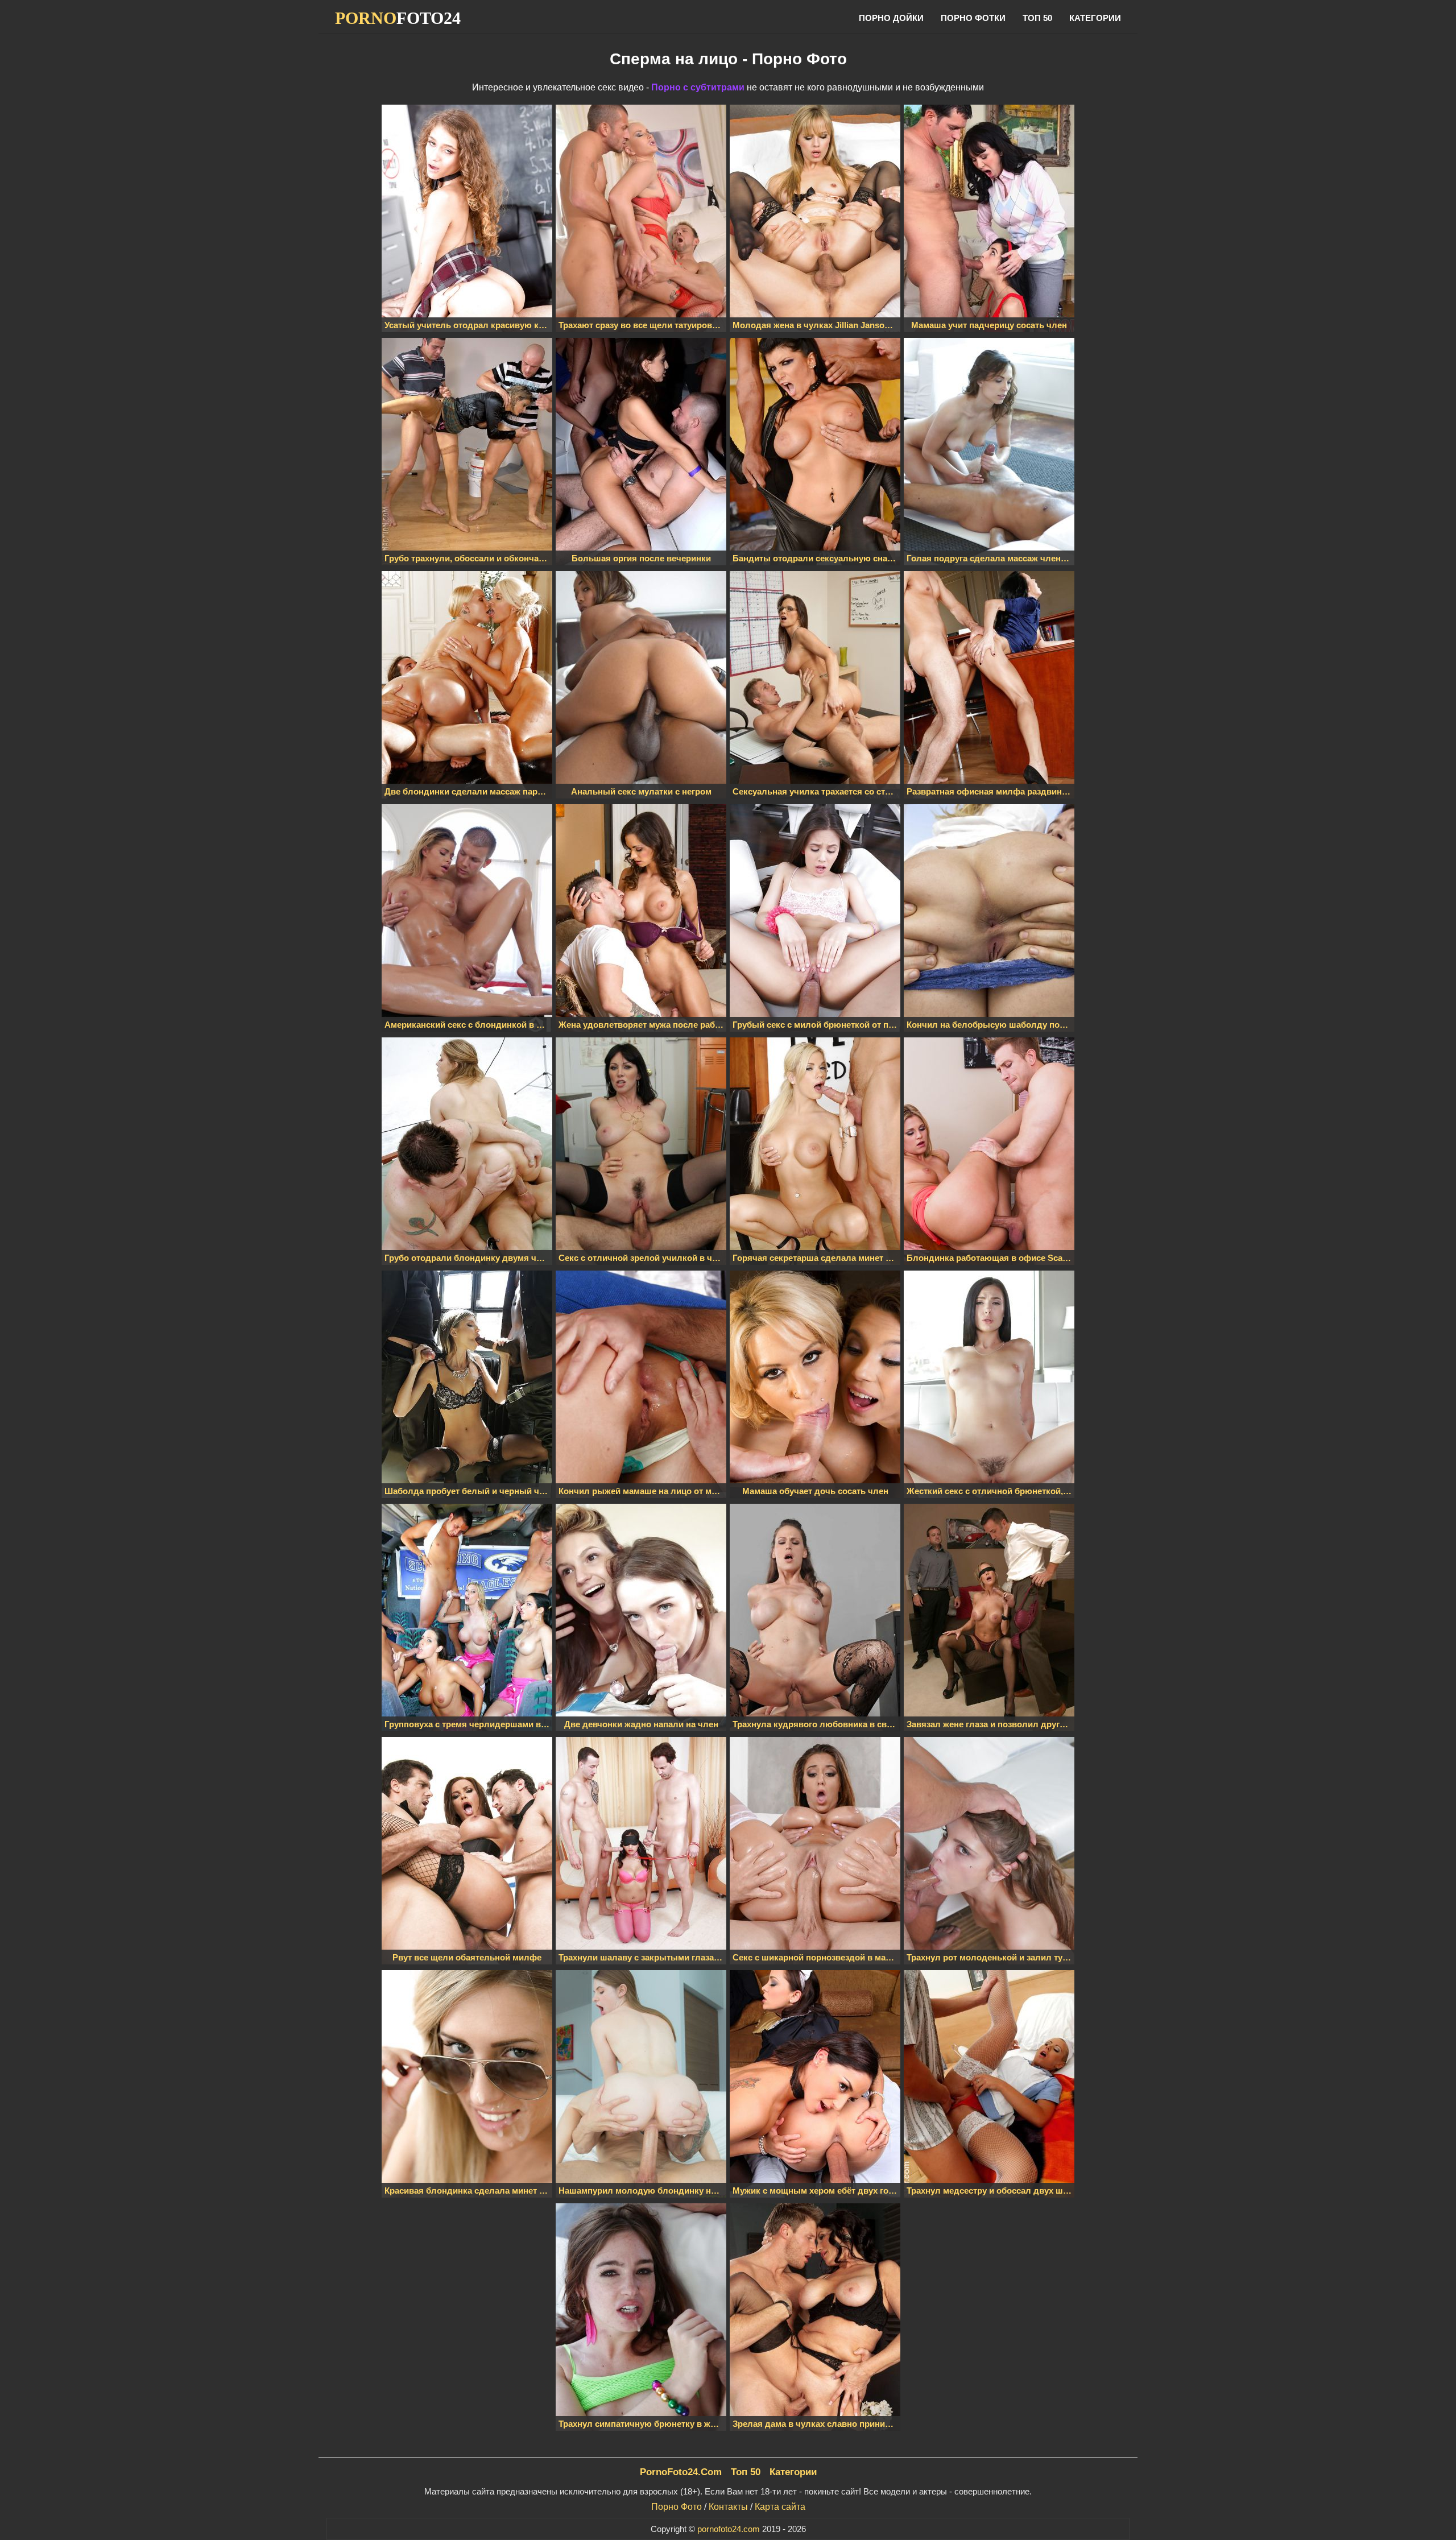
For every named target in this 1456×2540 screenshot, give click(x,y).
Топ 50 (1037, 18)
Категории (1095, 18)
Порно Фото (677, 2507)
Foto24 (398, 18)
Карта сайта (780, 2507)
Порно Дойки (891, 18)
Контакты (728, 2507)
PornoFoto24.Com (681, 2472)
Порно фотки (973, 18)
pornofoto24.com (729, 2529)
